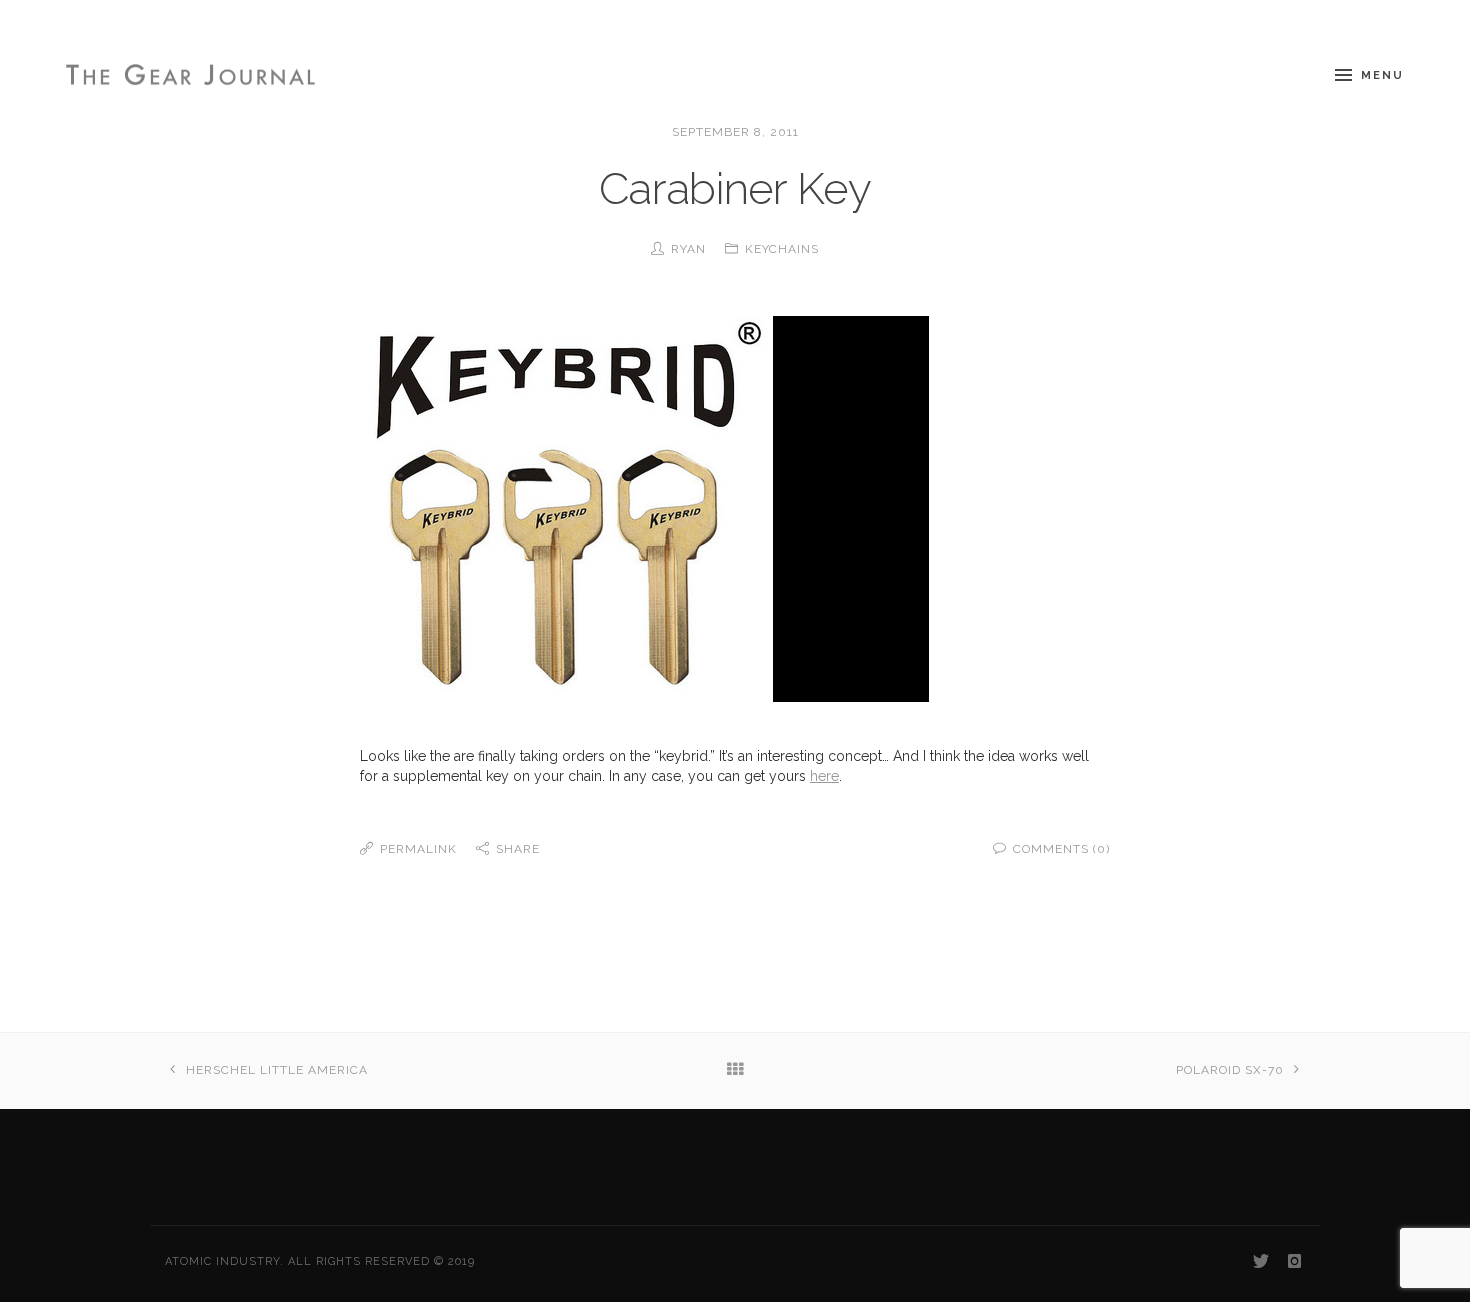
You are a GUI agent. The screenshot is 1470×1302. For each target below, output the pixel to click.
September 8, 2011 (735, 132)
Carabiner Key (735, 188)
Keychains (782, 249)
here (824, 776)
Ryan (688, 249)
